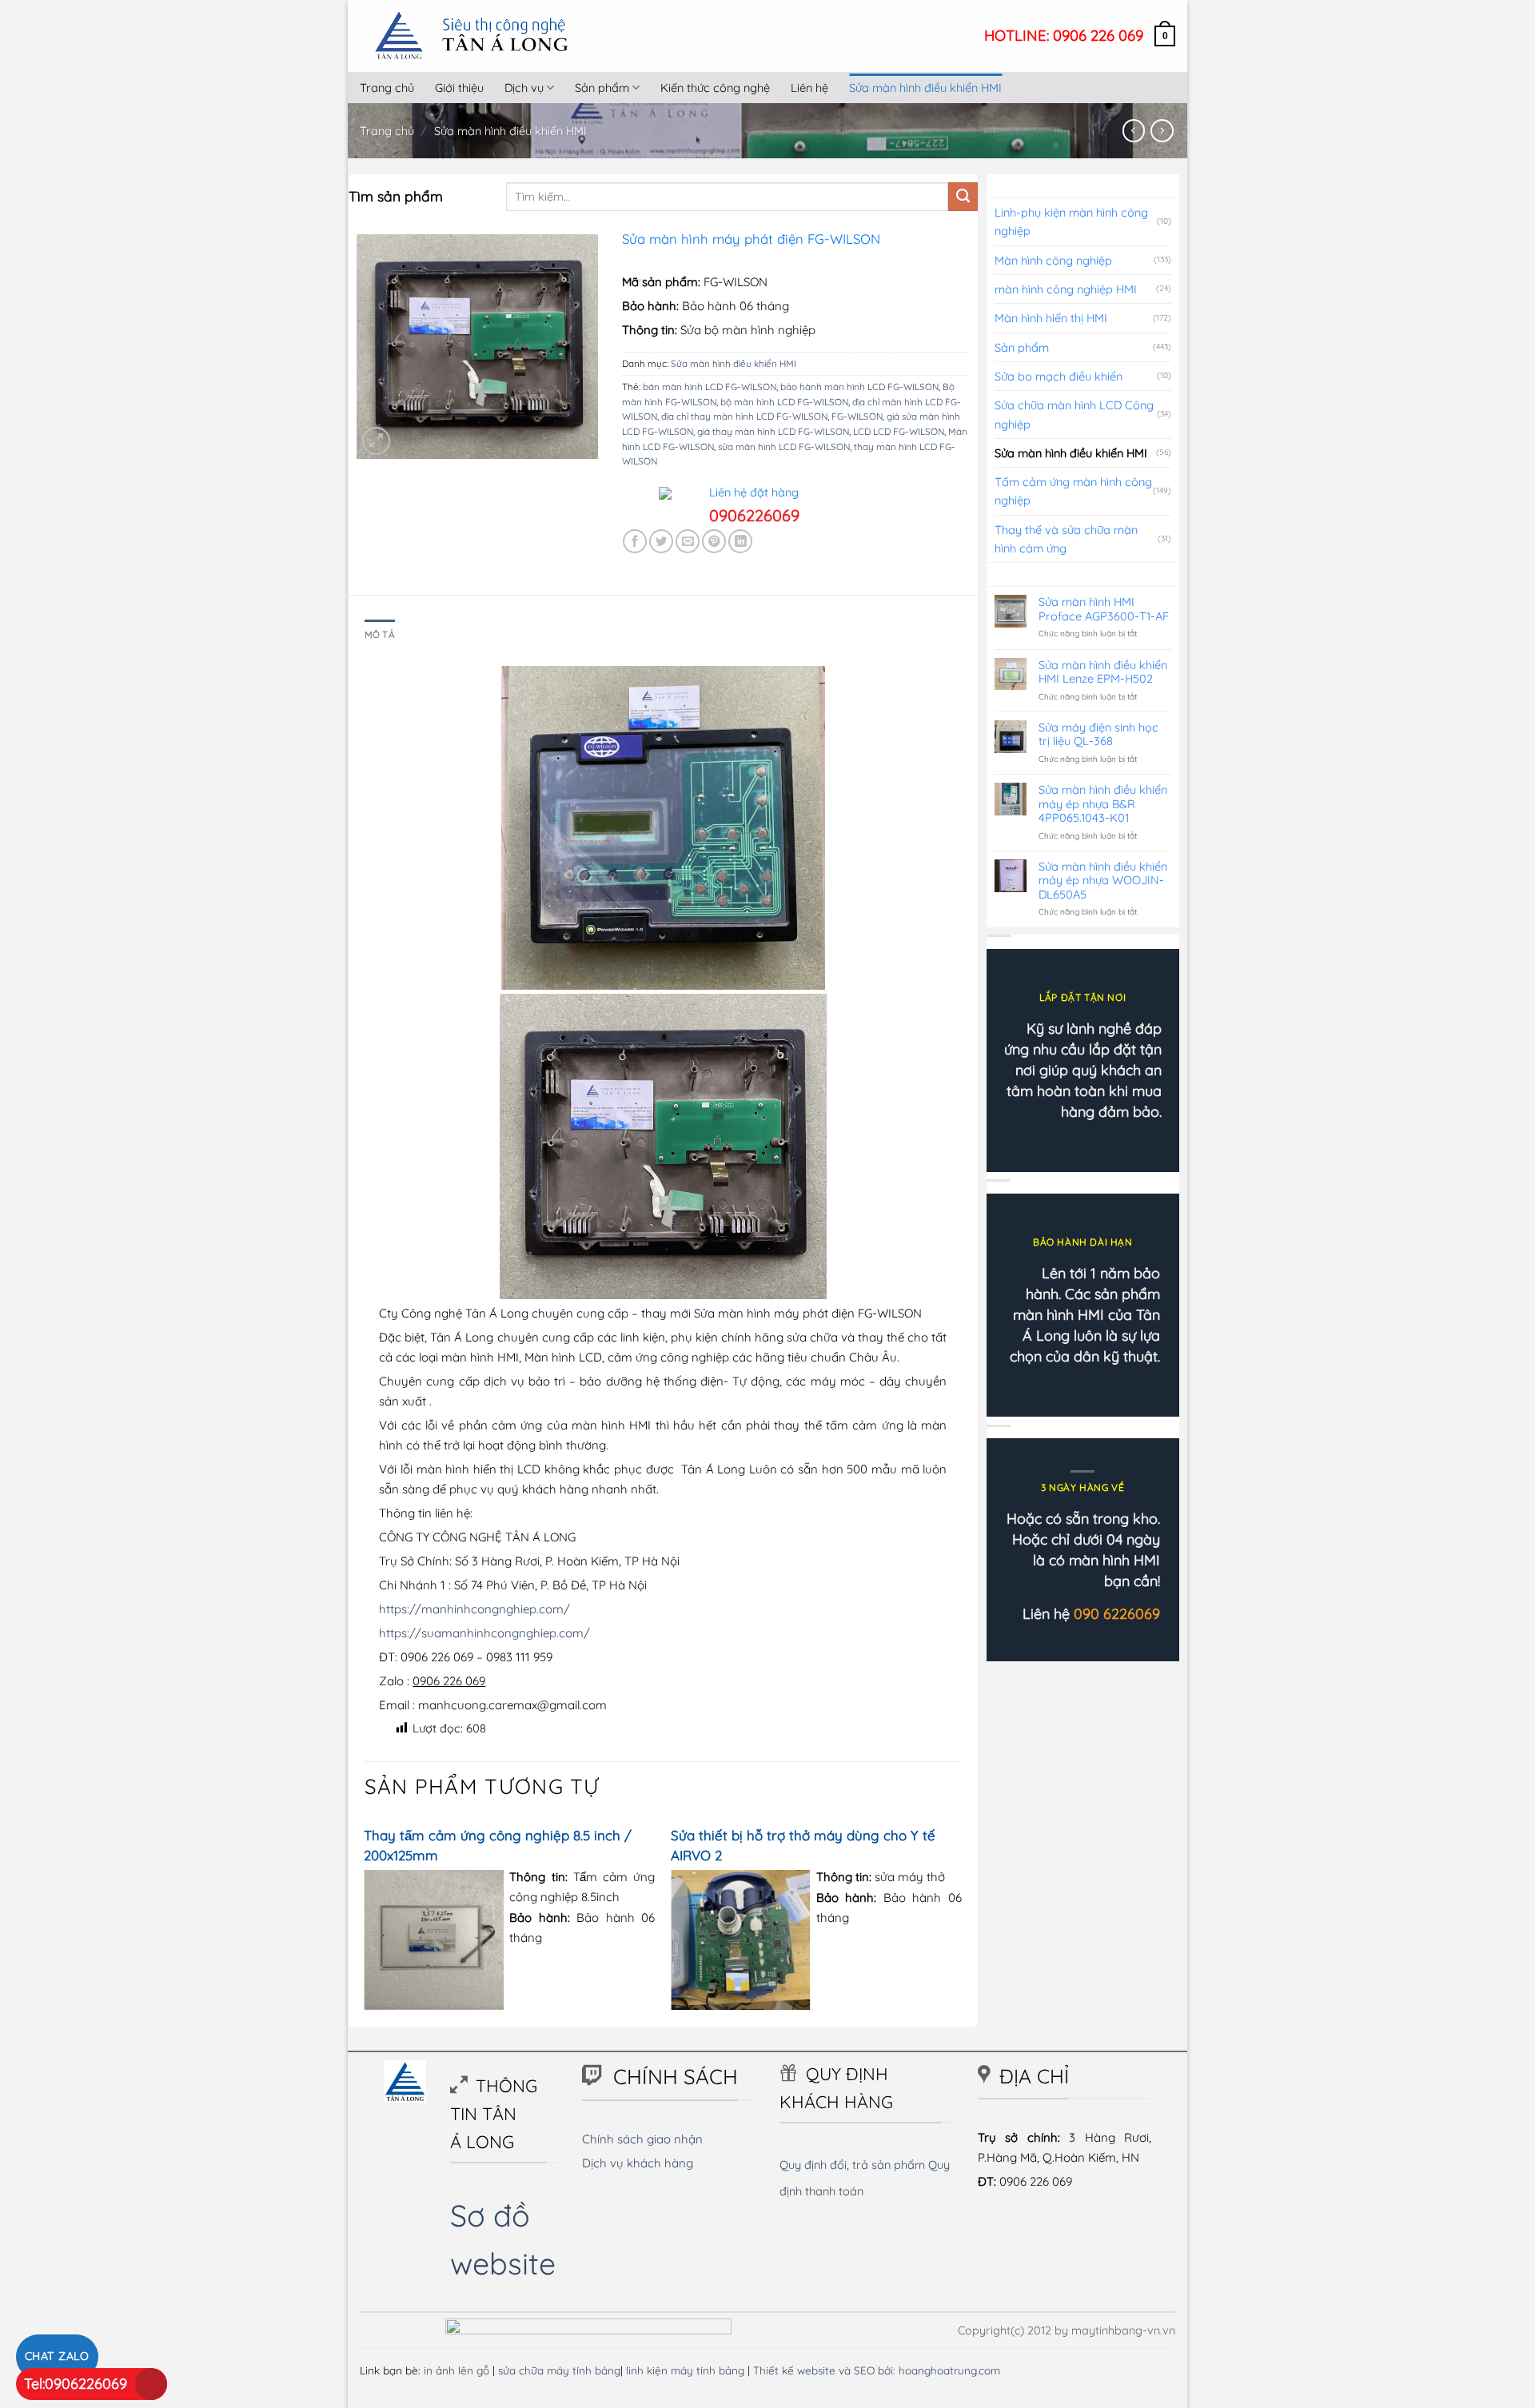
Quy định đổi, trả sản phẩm (852, 2165)
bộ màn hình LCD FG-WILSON (784, 402)
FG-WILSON (857, 416)
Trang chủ (387, 88)
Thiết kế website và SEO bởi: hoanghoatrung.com (877, 2370)
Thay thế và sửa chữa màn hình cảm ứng (1066, 539)
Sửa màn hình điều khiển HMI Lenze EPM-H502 (1103, 672)
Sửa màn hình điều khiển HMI (925, 88)
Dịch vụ (524, 88)
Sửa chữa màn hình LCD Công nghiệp (1074, 414)
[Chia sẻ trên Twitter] (661, 541)
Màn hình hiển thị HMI (1051, 318)
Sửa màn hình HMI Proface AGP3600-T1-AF (1104, 609)
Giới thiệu (459, 88)
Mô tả (380, 634)
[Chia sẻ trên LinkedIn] (740, 541)
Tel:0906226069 (76, 2384)
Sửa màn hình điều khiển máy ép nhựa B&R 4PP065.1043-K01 (1103, 803)
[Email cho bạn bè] (688, 541)
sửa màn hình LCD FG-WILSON (784, 447)
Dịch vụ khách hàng (638, 2163)
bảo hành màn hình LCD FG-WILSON (859, 387)
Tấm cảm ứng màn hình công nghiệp (1073, 491)
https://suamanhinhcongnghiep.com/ (484, 1633)
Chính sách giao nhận (642, 2139)
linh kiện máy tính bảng (685, 2370)
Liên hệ (809, 88)
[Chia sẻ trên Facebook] (635, 541)
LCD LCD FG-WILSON (899, 431)
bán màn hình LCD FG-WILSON (710, 387)
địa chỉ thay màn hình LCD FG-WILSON (744, 416)
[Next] (961, 1922)
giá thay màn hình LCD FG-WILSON (773, 431)
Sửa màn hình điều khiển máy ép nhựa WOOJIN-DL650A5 (1103, 880)
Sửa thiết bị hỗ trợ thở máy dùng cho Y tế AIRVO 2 (803, 1845)
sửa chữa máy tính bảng (559, 2370)
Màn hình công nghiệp (1053, 260)
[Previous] (365, 1922)
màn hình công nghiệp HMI (1066, 289)
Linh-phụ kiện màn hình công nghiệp (1071, 221)
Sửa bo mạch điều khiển (1059, 376)
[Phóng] (376, 441)
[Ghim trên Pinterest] (714, 541)
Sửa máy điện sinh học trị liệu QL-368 (1098, 734)
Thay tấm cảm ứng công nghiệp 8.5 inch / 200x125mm (498, 1845)
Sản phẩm (602, 88)
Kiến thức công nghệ (715, 88)
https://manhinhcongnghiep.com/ (474, 1609)
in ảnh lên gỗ (457, 2370)
